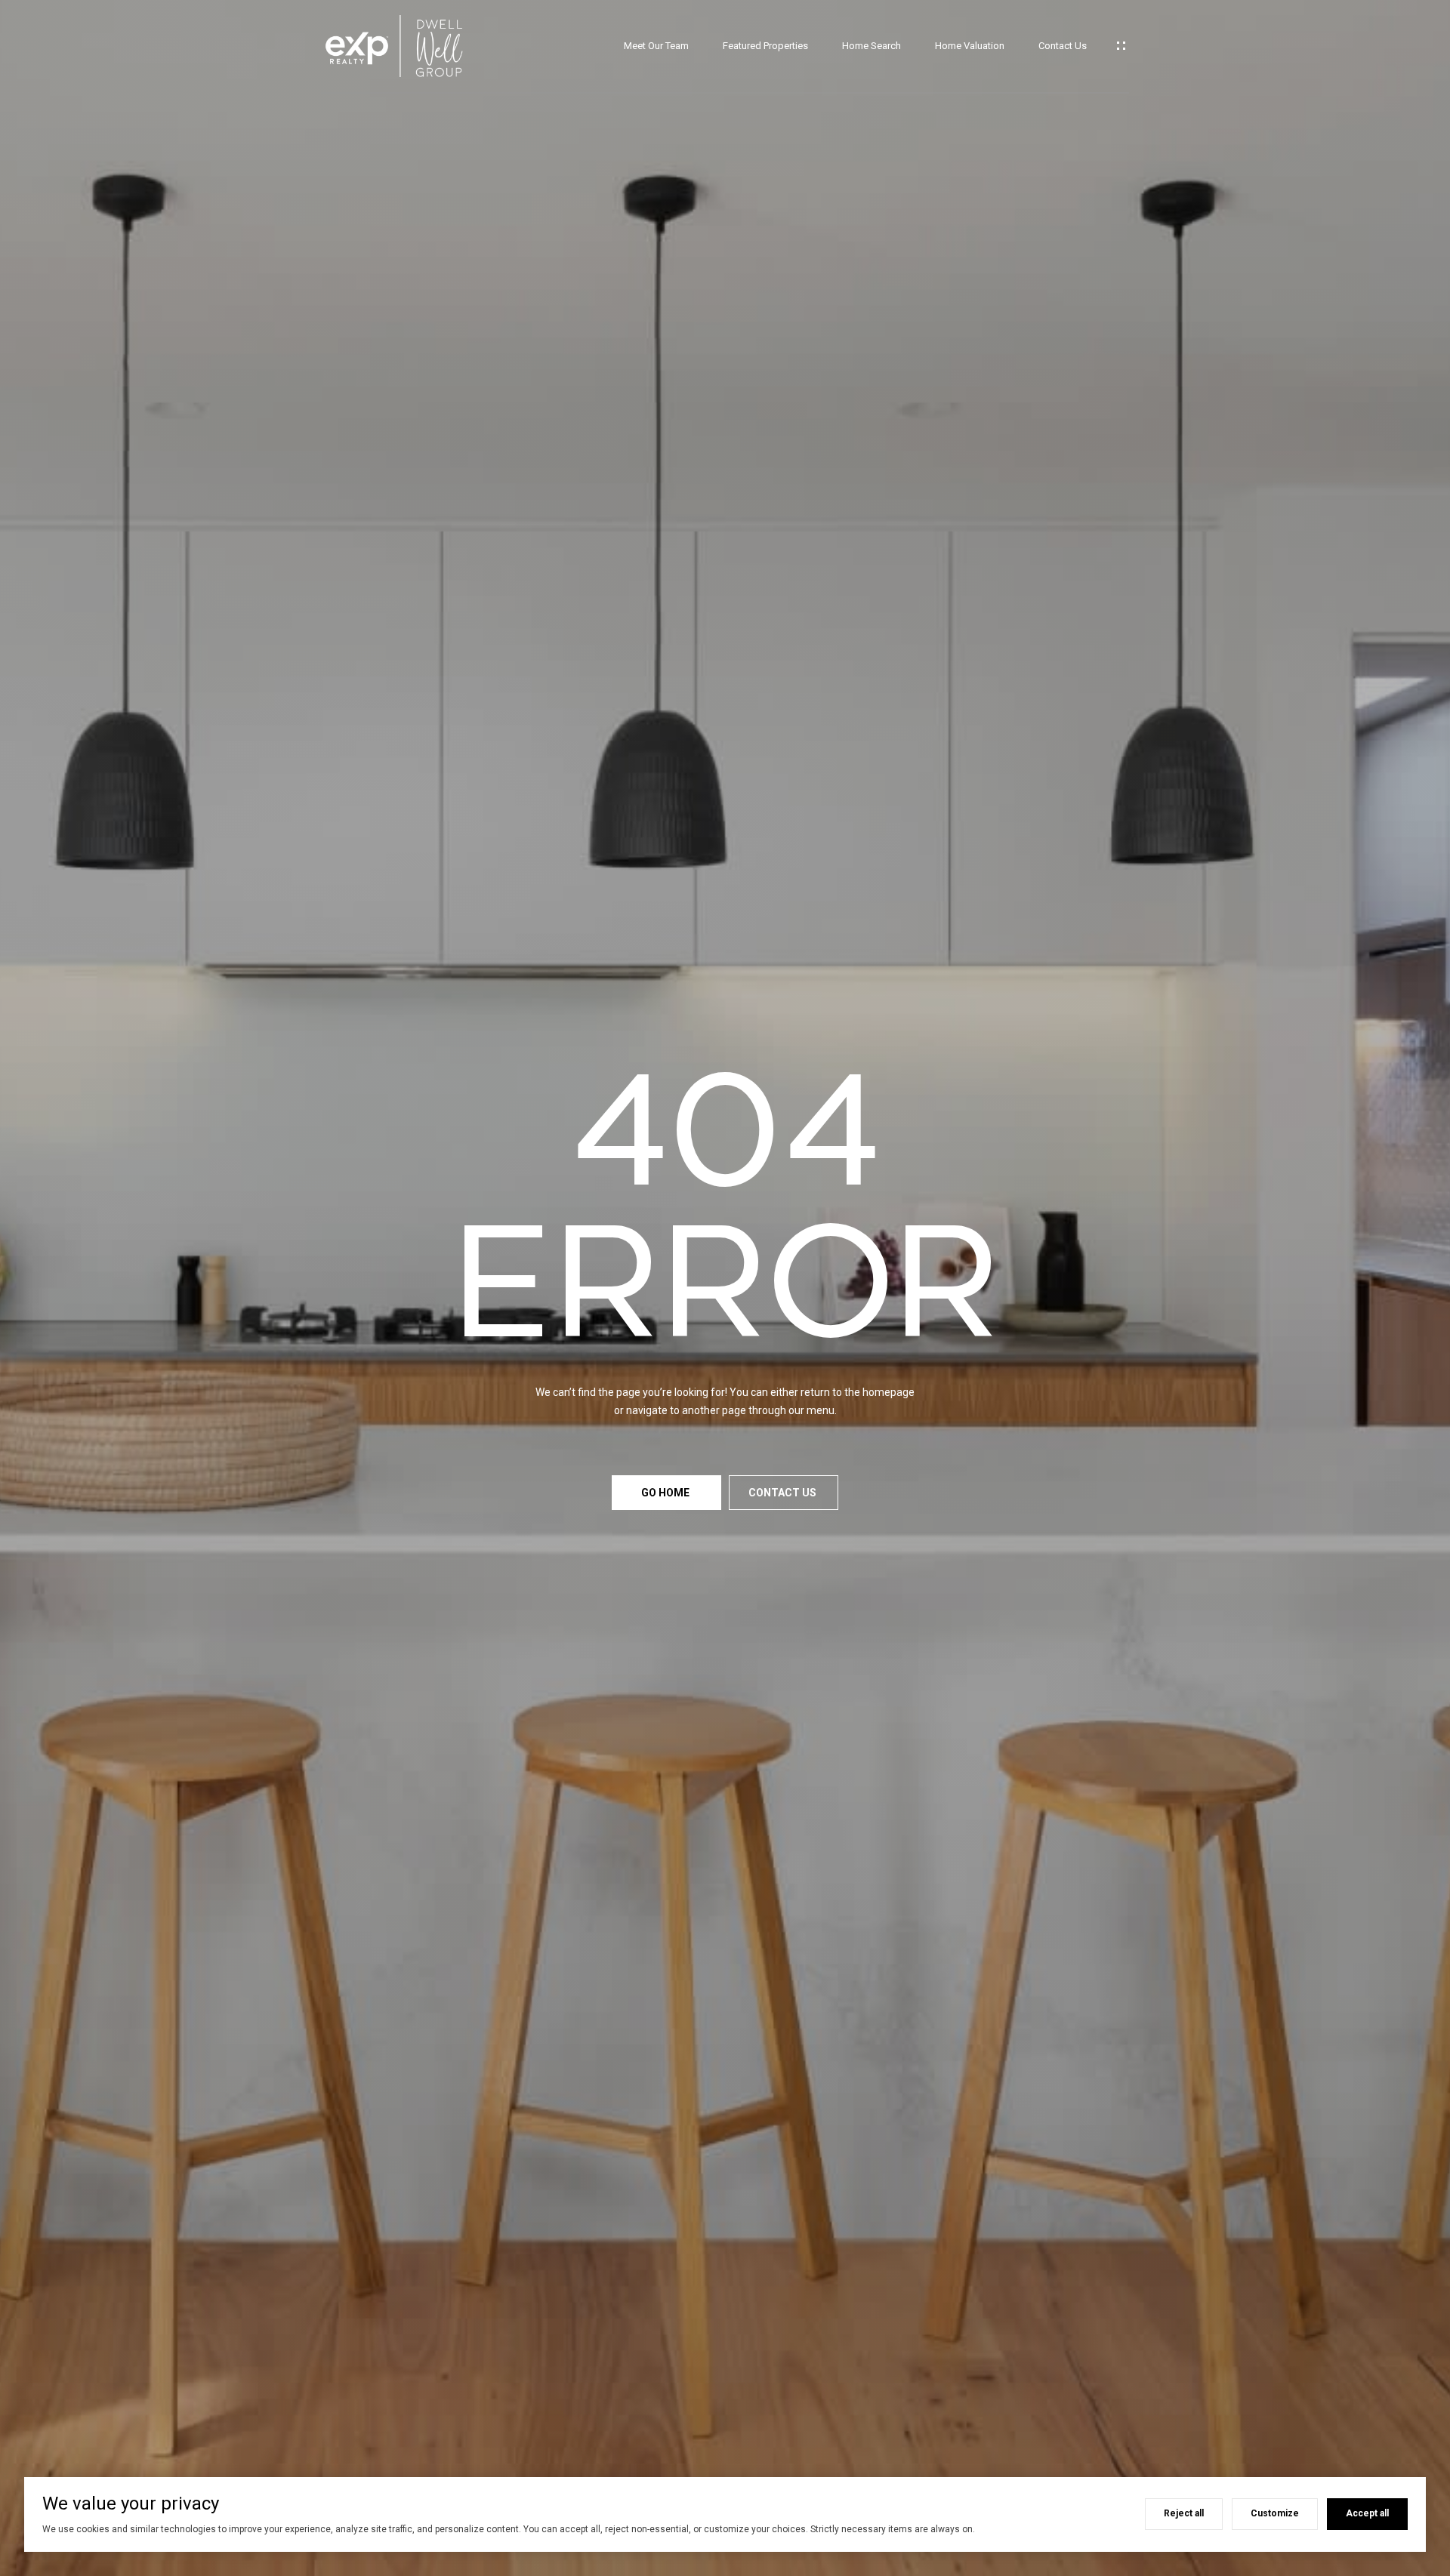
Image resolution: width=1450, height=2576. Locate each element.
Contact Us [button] (784, 1493)
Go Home (666, 1493)
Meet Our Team (656, 46)
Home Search (872, 46)
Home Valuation (970, 46)
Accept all (1367, 2513)
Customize (1275, 2513)
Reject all (1184, 2513)
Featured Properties (765, 46)
